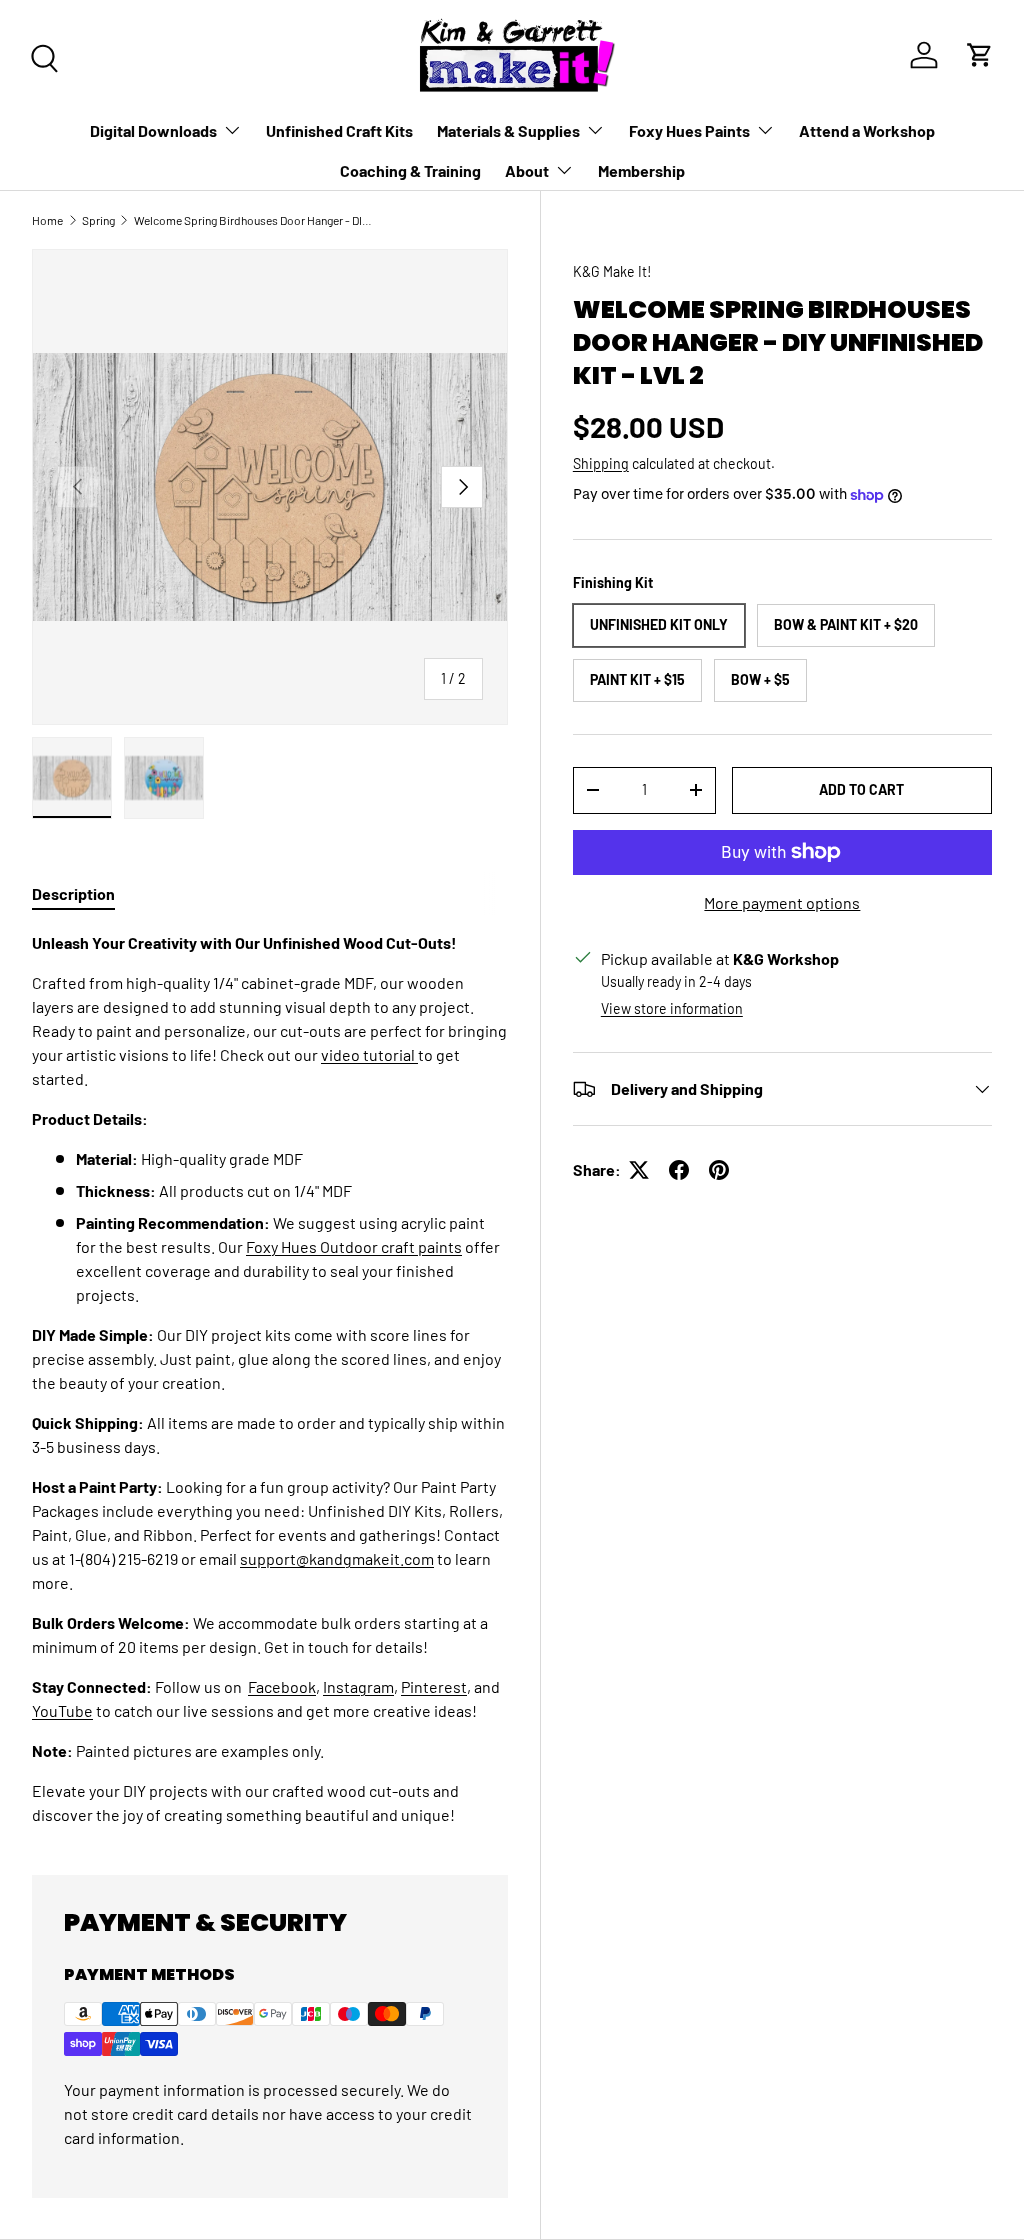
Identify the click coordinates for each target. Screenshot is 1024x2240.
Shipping (601, 463)
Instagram (358, 1686)
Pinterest (434, 1686)
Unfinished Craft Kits (339, 130)
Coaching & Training (410, 170)
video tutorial (368, 1054)
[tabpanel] (270, 1379)
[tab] (73, 893)
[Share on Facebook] (679, 1170)
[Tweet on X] (639, 1170)
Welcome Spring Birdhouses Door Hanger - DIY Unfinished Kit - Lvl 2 (254, 220)
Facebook (282, 1686)
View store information (672, 1008)
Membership (641, 170)
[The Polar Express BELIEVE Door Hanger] (416, 1054)
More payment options (782, 902)
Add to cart (861, 789)
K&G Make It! (612, 271)
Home (47, 220)
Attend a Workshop (867, 130)
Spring (98, 220)
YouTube (62, 1710)
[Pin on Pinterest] (719, 1170)
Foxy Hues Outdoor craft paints (354, 1246)
